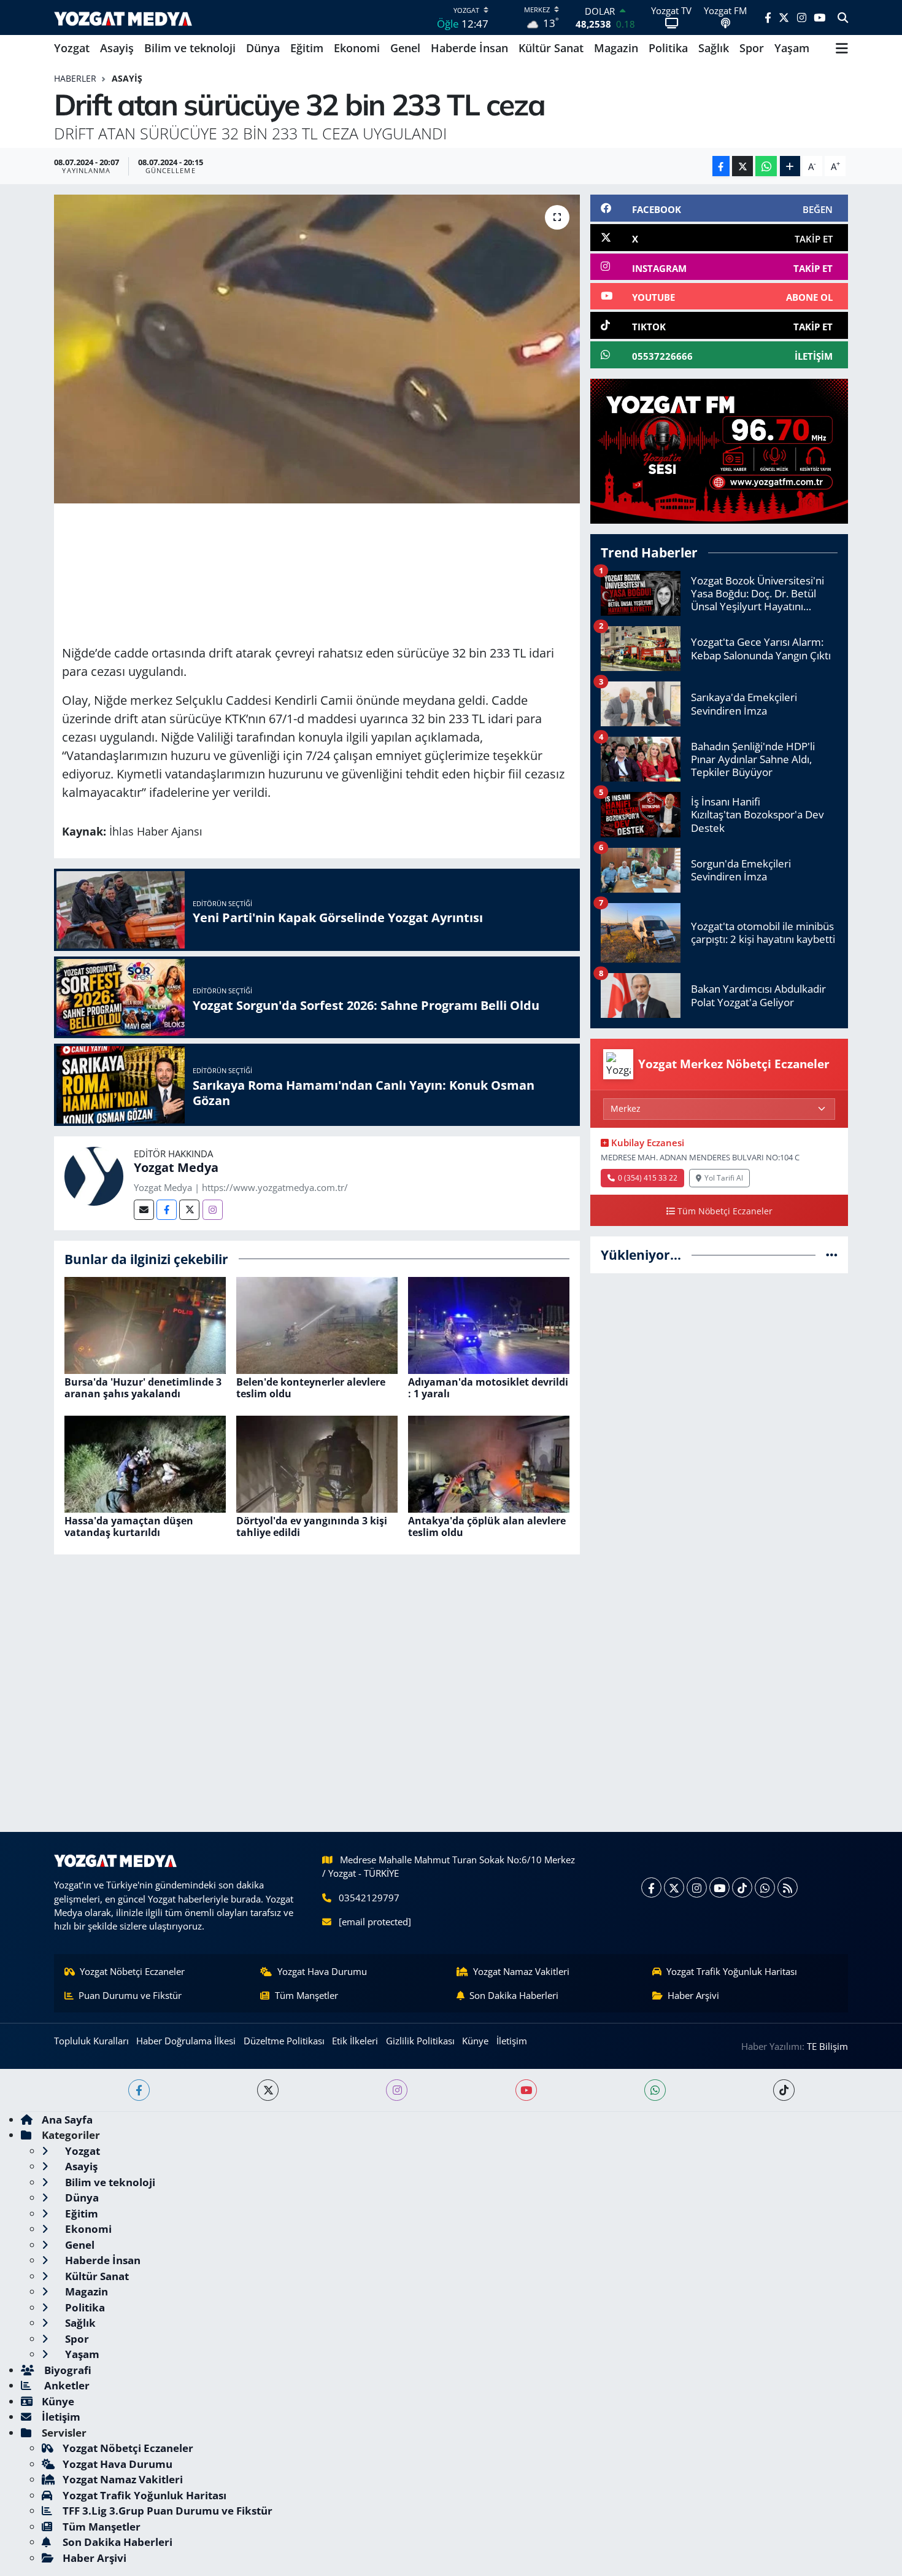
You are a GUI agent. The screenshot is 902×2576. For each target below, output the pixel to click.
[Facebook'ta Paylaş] (721, 166)
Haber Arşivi (693, 1995)
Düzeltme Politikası (284, 2041)
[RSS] (788, 1887)
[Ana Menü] (842, 48)
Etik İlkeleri (355, 2041)
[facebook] (139, 2090)
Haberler (75, 78)
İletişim (512, 2041)
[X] (674, 1887)
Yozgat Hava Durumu (322, 1971)
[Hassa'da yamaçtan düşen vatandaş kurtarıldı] (145, 1463)
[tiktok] (784, 2090)
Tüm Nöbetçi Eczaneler (725, 1211)
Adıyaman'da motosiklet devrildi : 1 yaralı (488, 1388)
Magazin (616, 48)
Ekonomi (357, 48)
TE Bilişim (827, 2046)
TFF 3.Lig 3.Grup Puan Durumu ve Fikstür (168, 2511)
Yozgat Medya (176, 1167)
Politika (668, 48)
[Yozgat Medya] (94, 1175)
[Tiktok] (742, 1887)
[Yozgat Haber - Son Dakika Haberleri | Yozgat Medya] (123, 17)
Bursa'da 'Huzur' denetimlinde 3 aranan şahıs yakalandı (143, 1388)
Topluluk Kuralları (91, 2041)
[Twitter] (189, 1210)
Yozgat (72, 48)
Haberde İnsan (469, 48)
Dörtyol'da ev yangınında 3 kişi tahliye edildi (312, 1527)
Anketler (66, 2385)
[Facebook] (167, 1210)
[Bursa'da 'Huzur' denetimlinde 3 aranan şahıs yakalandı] (145, 1324)
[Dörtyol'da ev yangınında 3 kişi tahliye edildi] (317, 1463)
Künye (475, 2041)
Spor (752, 48)
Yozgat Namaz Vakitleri (521, 1971)
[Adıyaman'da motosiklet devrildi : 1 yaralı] (489, 1324)
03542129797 (369, 1898)
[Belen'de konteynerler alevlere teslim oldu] (317, 1324)
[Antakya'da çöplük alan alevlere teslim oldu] (489, 1463)
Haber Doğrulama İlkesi (186, 2041)
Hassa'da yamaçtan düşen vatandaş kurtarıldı (129, 1527)
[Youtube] (719, 1887)
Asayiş (117, 48)
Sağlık (714, 48)
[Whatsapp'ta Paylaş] (766, 166)
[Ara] (843, 18)
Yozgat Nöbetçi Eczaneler (132, 1971)
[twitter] (268, 2090)
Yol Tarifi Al (724, 1177)
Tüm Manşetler (306, 1995)
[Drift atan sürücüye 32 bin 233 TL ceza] (317, 349)
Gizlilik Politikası (420, 2041)
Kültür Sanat (551, 48)
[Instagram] (213, 1210)
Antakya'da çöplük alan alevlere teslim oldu (487, 1527)
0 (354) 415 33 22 (648, 1177)
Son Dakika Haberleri (514, 1995)
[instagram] (397, 2090)
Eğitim (307, 48)
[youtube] (526, 2090)
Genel (405, 48)
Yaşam (792, 48)
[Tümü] (832, 1255)
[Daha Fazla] (790, 166)
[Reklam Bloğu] (719, 450)
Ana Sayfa (67, 2120)
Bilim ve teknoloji (190, 48)
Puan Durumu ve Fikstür (130, 1995)
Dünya (263, 48)
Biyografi (67, 2370)
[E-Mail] (144, 1210)
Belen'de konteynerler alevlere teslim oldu (311, 1388)
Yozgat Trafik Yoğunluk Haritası (732, 1971)
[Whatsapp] (765, 1887)
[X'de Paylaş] (742, 166)
